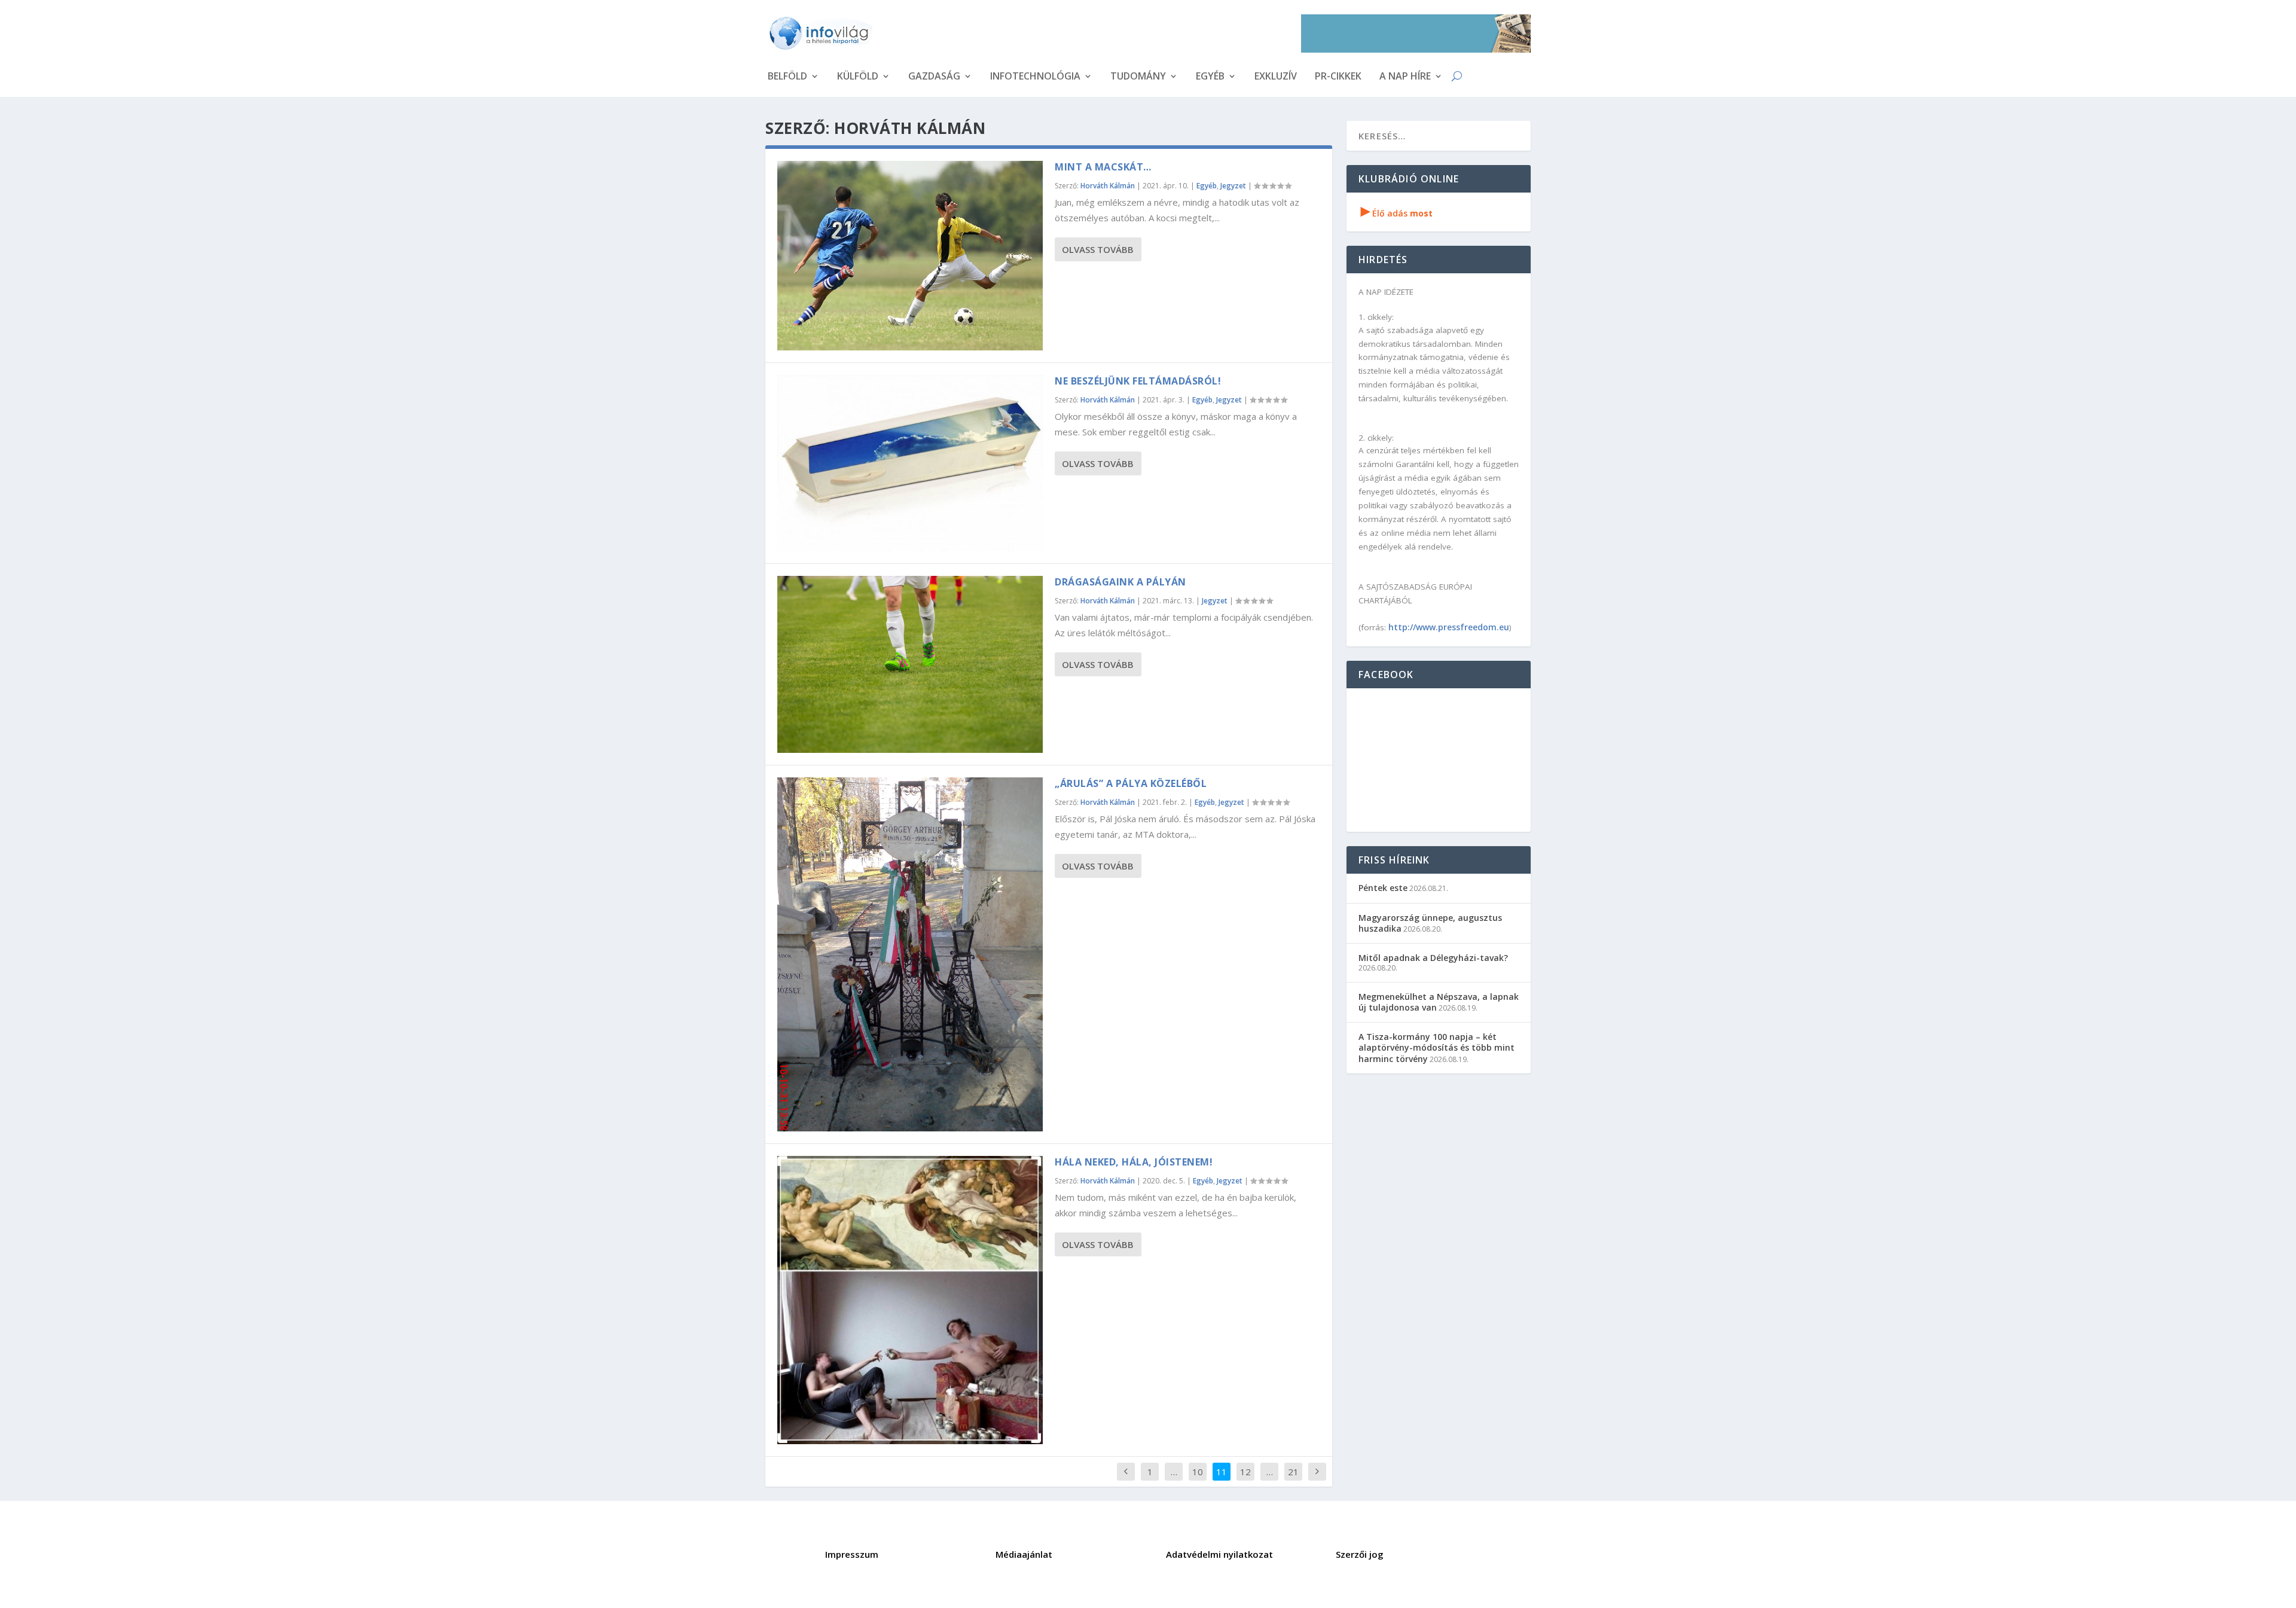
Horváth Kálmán (1108, 186)
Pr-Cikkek (1338, 77)
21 (1293, 1472)
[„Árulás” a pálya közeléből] (910, 954)
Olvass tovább (1098, 249)
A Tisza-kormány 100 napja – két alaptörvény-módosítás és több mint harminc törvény (1436, 1047)
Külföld (858, 77)
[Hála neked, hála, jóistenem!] (910, 1300)
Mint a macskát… (1103, 167)
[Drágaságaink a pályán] (910, 664)
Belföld (787, 77)
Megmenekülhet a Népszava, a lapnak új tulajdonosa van (1439, 1002)
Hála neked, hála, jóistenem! (1134, 1162)
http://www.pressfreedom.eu (1449, 627)
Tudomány (1138, 77)
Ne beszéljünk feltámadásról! (1138, 381)
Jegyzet (1233, 186)
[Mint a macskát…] (910, 256)
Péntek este (1383, 888)
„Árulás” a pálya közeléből (1131, 783)
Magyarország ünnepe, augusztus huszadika (1430, 923)
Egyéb (1210, 77)
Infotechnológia (1035, 77)
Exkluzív (1276, 77)
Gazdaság (934, 77)
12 (1245, 1472)
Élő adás (1397, 213)
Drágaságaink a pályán (1120, 582)
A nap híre (1405, 77)
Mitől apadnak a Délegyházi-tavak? (1433, 958)
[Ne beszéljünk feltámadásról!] (910, 463)
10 (1198, 1472)
